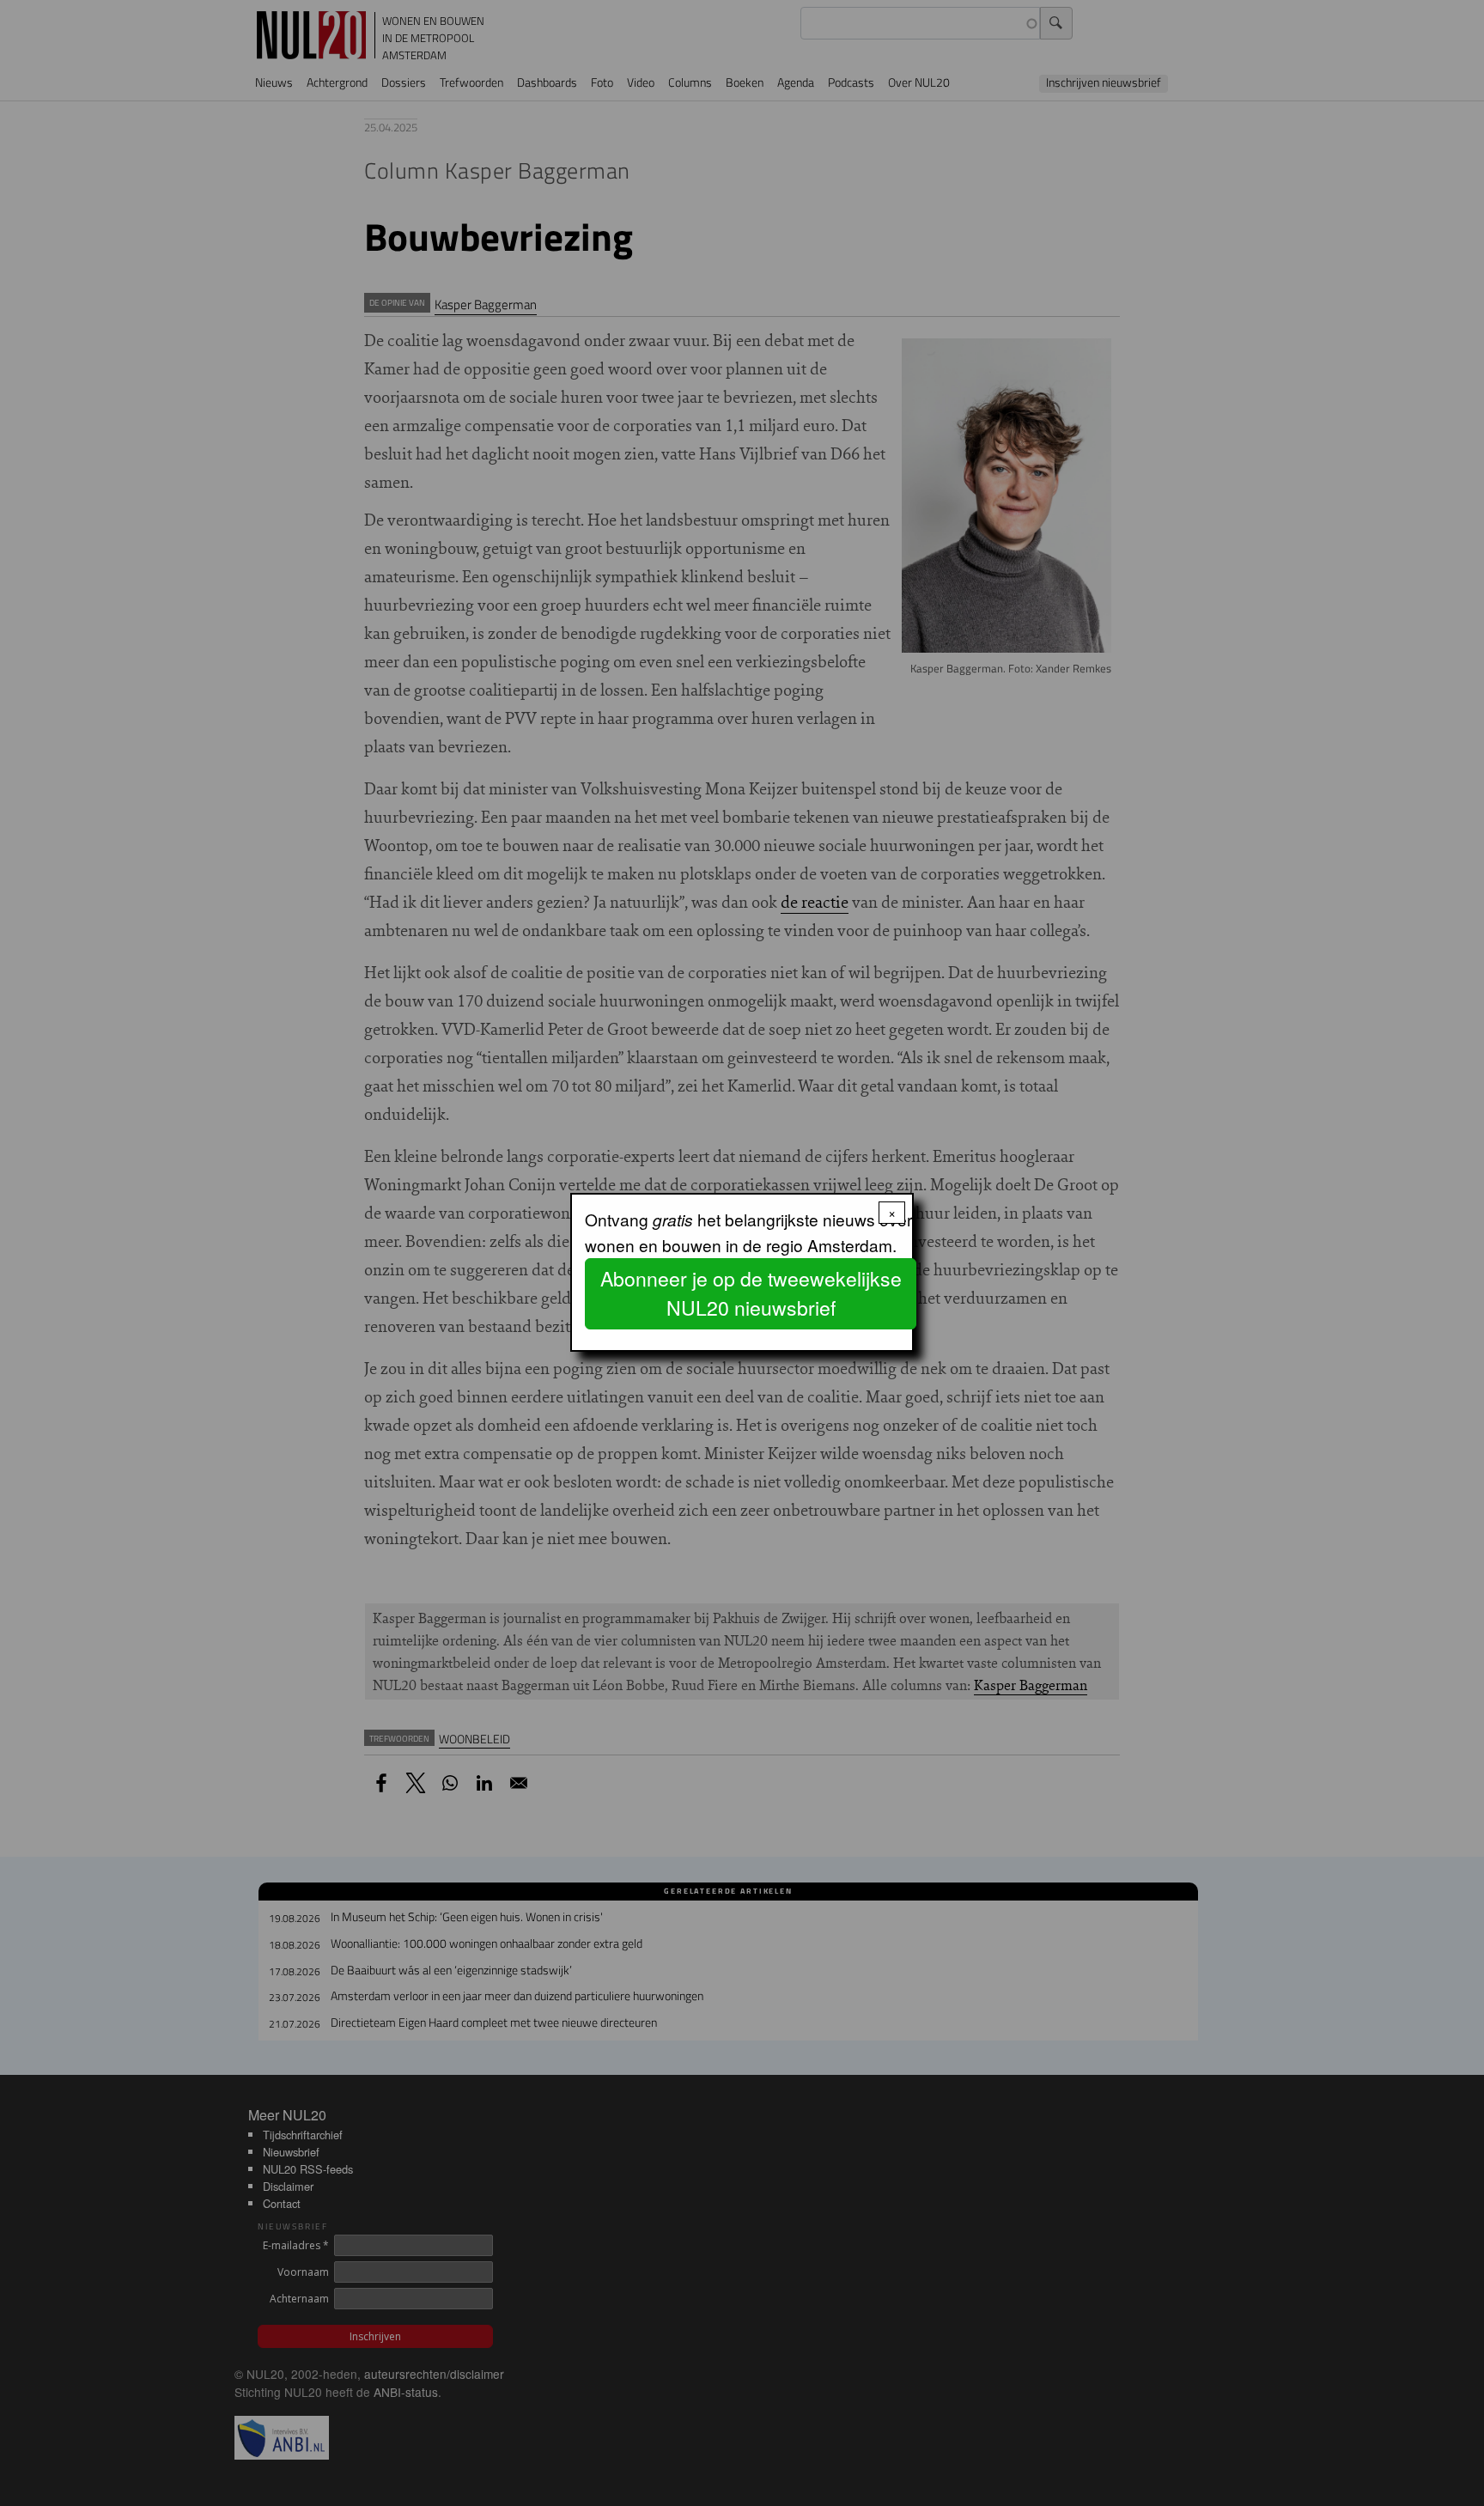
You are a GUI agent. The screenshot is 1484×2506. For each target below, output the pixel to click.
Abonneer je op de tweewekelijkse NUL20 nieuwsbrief (751, 1293)
